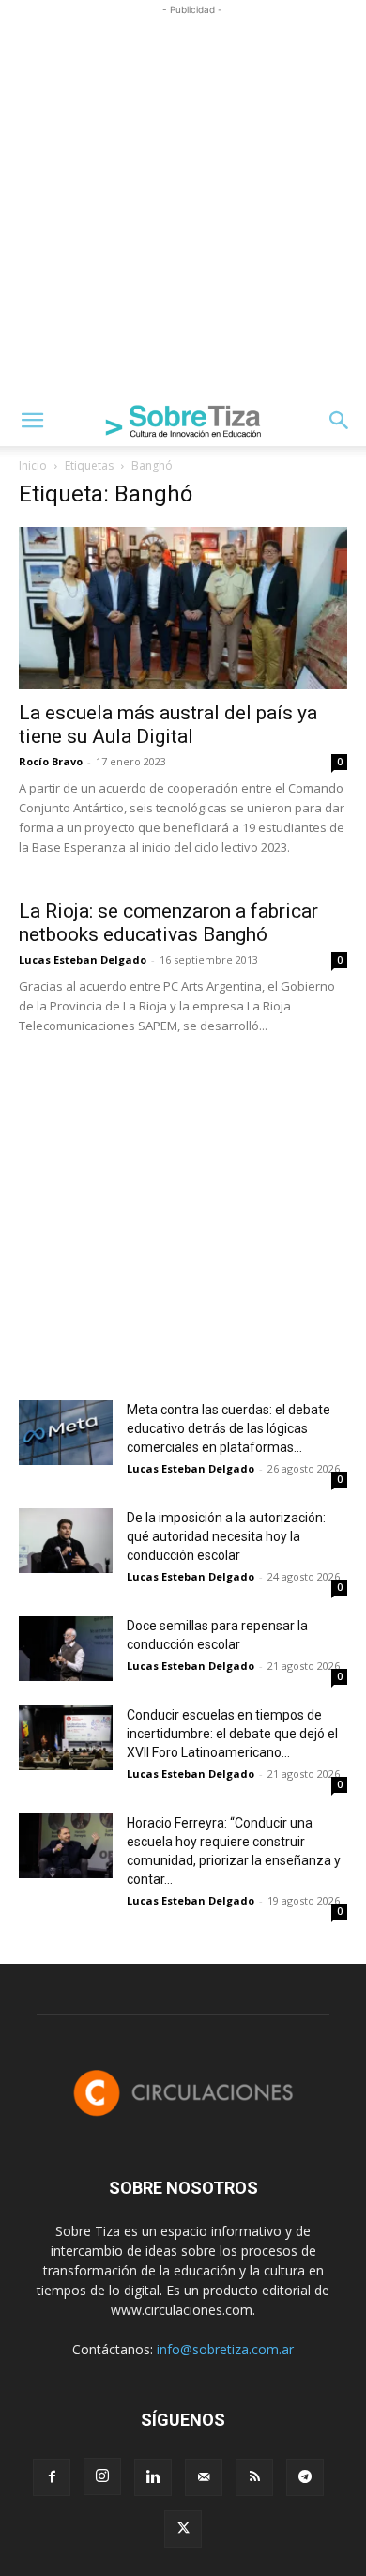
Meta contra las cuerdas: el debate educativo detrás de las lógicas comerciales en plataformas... (229, 1428)
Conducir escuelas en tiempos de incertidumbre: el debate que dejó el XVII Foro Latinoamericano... (232, 1734)
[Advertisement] (183, 203)
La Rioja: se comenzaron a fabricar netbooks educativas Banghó (168, 923)
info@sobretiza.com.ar (225, 2349)
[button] (32, 421)
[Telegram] (305, 2477)
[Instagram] (102, 2476)
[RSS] (254, 2477)
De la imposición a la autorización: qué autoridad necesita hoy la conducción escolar (226, 1536)
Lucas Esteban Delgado (83, 959)
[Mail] (204, 2477)
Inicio (33, 465)
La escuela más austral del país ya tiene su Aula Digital (168, 725)
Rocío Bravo (51, 761)
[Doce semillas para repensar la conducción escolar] (66, 1649)
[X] (183, 2529)
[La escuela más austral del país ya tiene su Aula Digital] (183, 608)
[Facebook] (52, 2477)
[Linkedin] (153, 2477)
